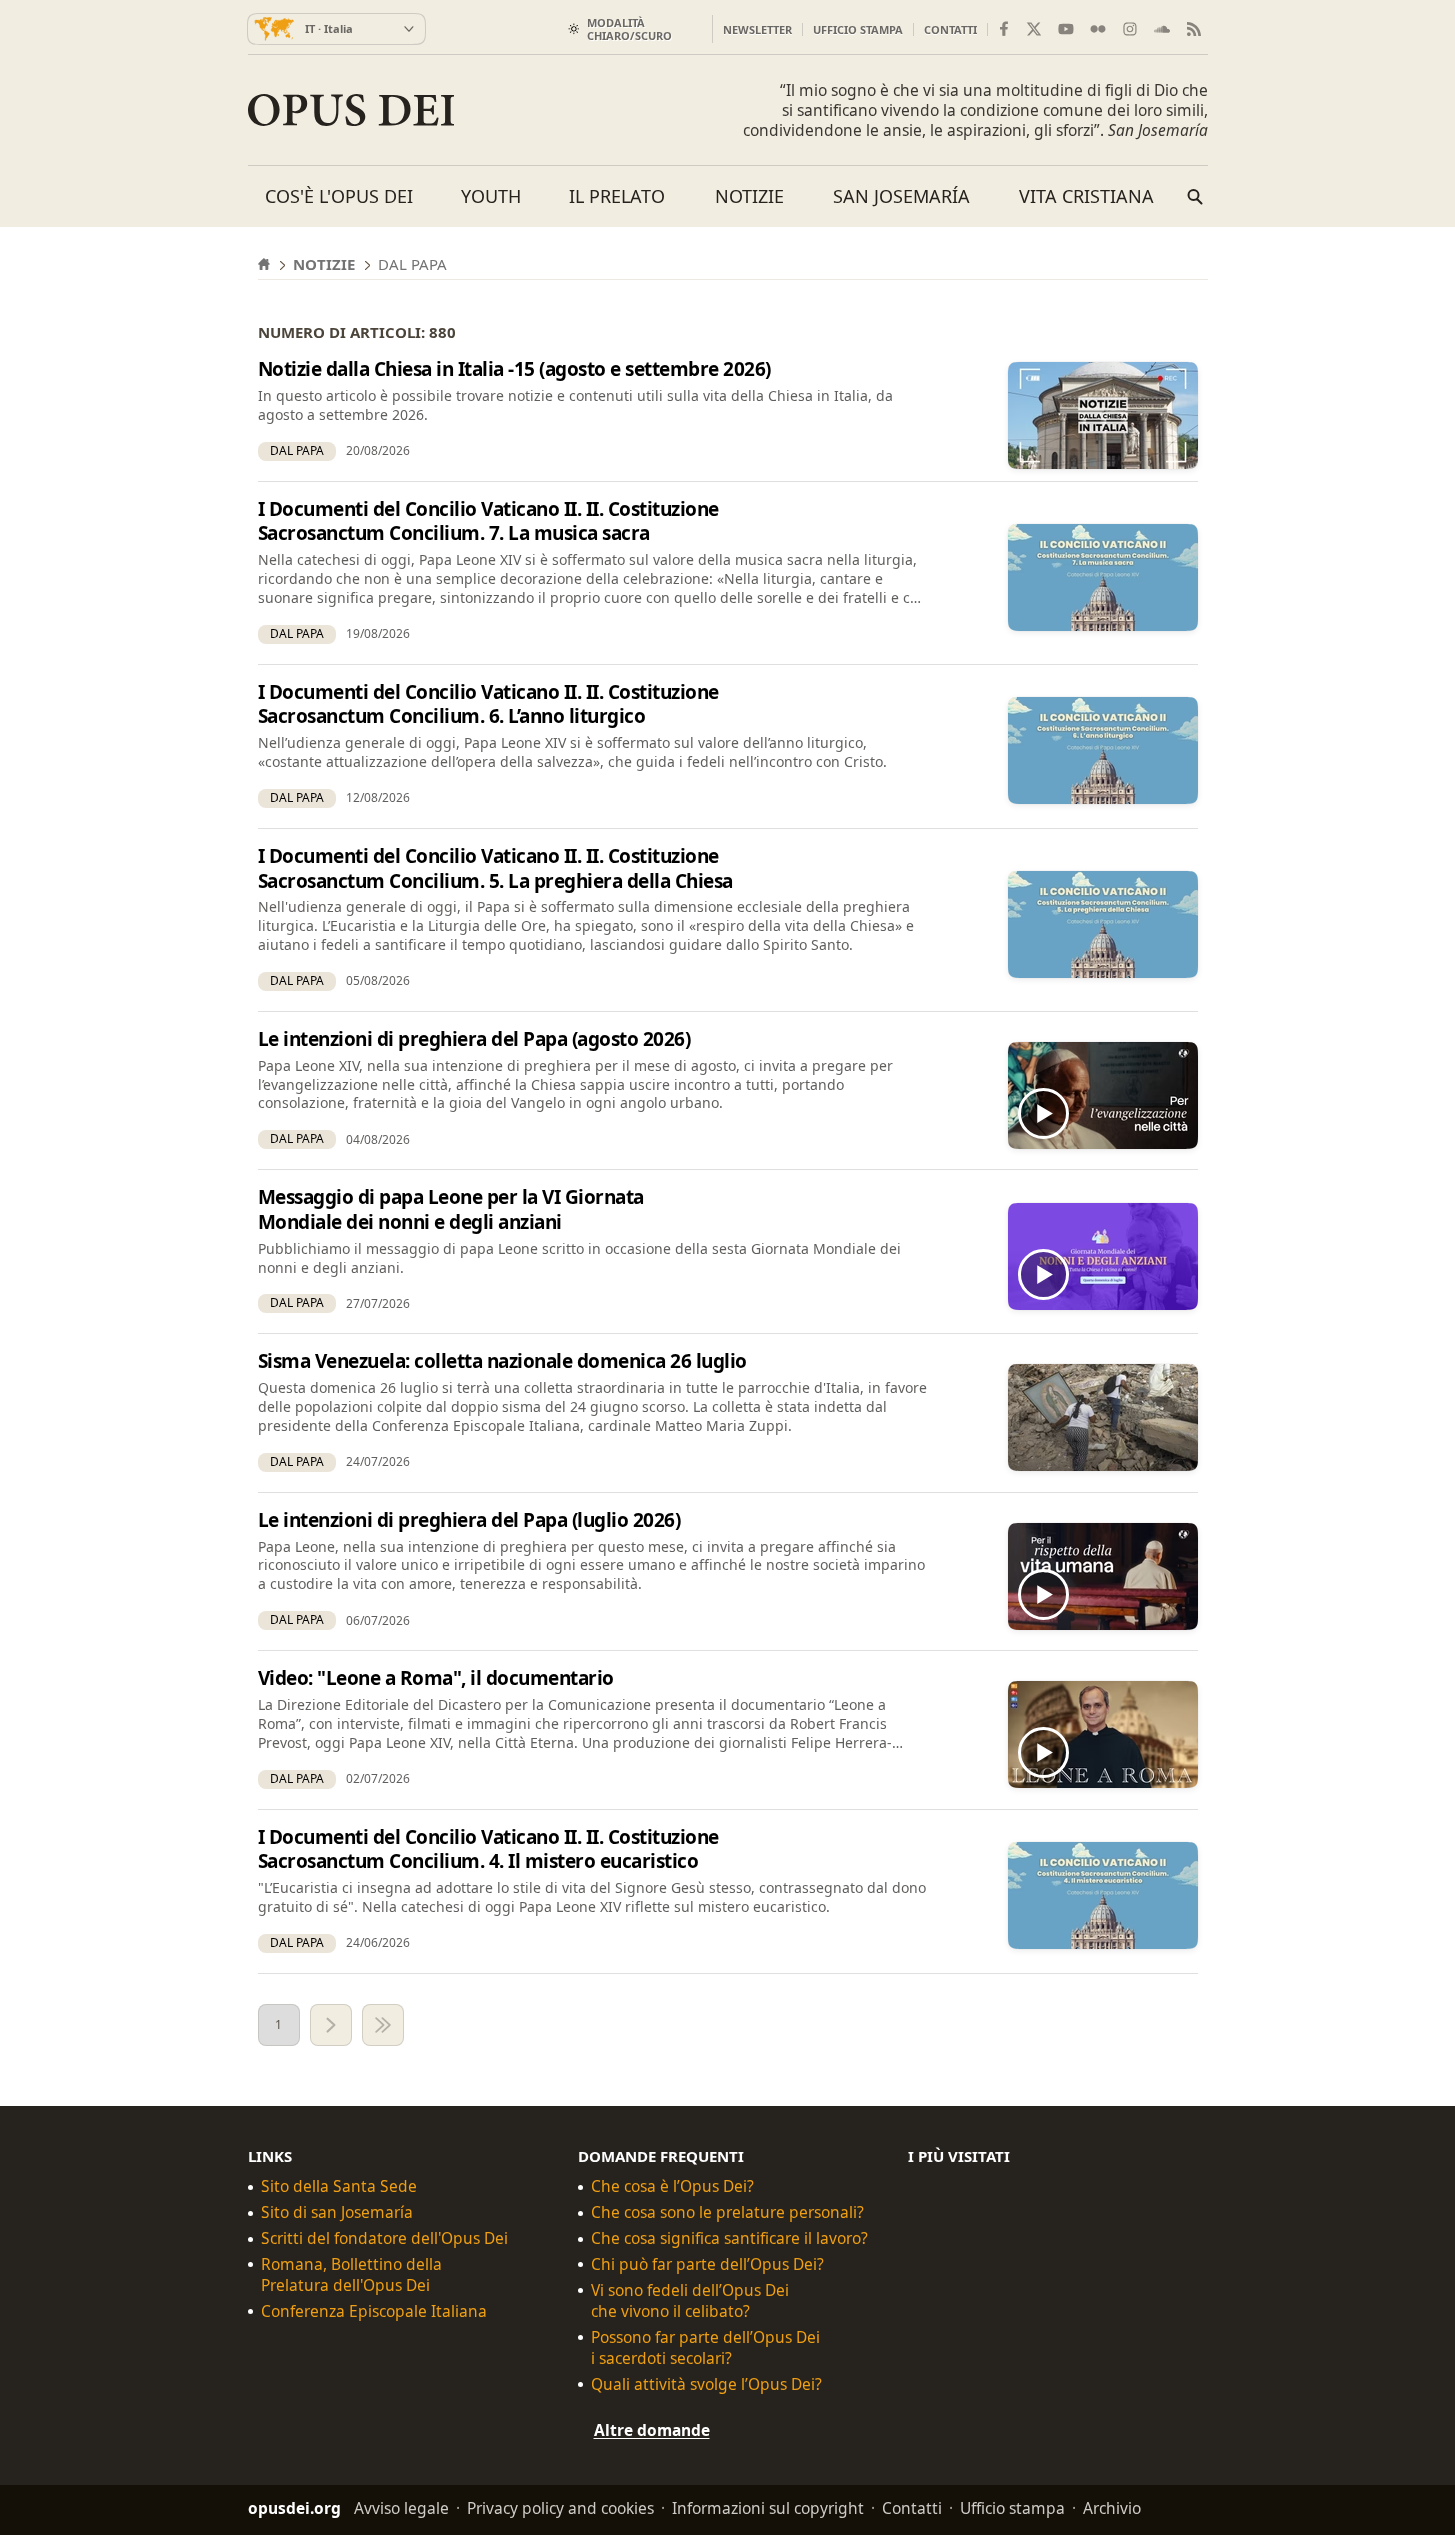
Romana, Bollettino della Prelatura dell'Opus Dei (351, 2275)
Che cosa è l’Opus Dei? (672, 2186)
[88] (383, 2025)
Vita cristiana (1086, 196)
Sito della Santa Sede (339, 2186)
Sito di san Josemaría (337, 2212)
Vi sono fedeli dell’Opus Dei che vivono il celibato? (690, 2301)
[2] (331, 2025)
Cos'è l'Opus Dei (339, 196)
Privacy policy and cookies (560, 2508)
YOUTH (491, 196)
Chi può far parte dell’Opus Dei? (707, 2264)
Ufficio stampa (858, 29)
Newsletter (757, 29)
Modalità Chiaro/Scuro (629, 29)
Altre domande (652, 2429)
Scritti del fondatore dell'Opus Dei (384, 2238)
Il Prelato (617, 196)
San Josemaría (901, 196)
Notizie (749, 196)
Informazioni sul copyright (768, 2508)
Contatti (950, 29)
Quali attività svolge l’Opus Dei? (706, 2383)
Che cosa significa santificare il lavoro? (729, 2238)
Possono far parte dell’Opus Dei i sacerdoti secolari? (705, 2348)
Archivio (1112, 2508)
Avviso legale (401, 2508)
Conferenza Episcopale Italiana (374, 2311)
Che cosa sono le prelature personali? (727, 2212)
